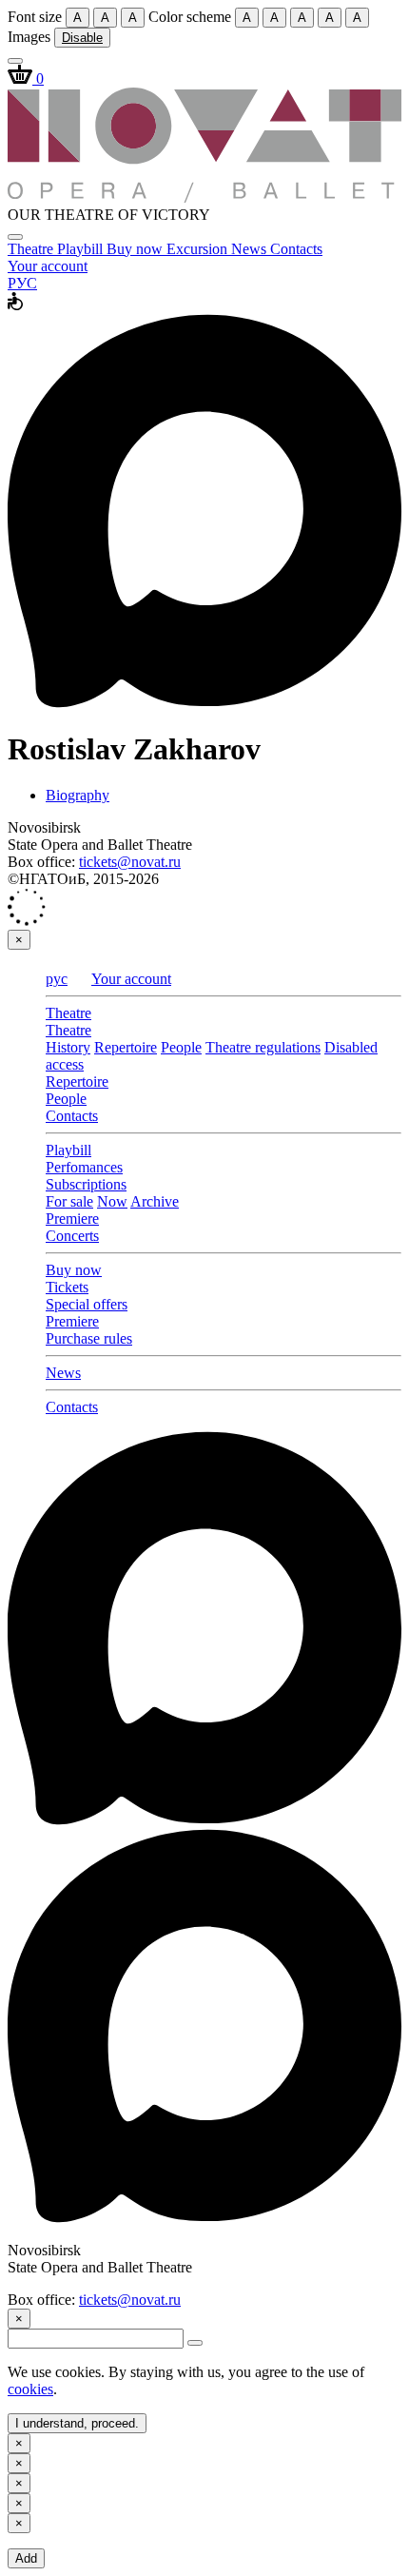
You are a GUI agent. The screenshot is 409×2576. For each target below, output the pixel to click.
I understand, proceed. (77, 2423)
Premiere (72, 1219)
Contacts (296, 249)
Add (26, 2558)
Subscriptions (86, 1184)
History (68, 1047)
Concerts (72, 1236)
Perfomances (84, 1167)
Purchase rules (89, 1338)
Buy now (136, 249)
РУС (22, 283)
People (181, 1047)
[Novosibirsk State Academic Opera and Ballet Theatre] (204, 197)
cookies (30, 2389)
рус (57, 979)
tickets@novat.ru (130, 862)
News (251, 249)
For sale (69, 1201)
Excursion (199, 249)
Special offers (87, 1304)
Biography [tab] (78, 795)
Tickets (67, 1287)
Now (112, 1201)
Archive (155, 1201)
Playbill (82, 249)
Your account (48, 266)
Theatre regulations (263, 1047)
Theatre (32, 249)
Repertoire (126, 1047)
